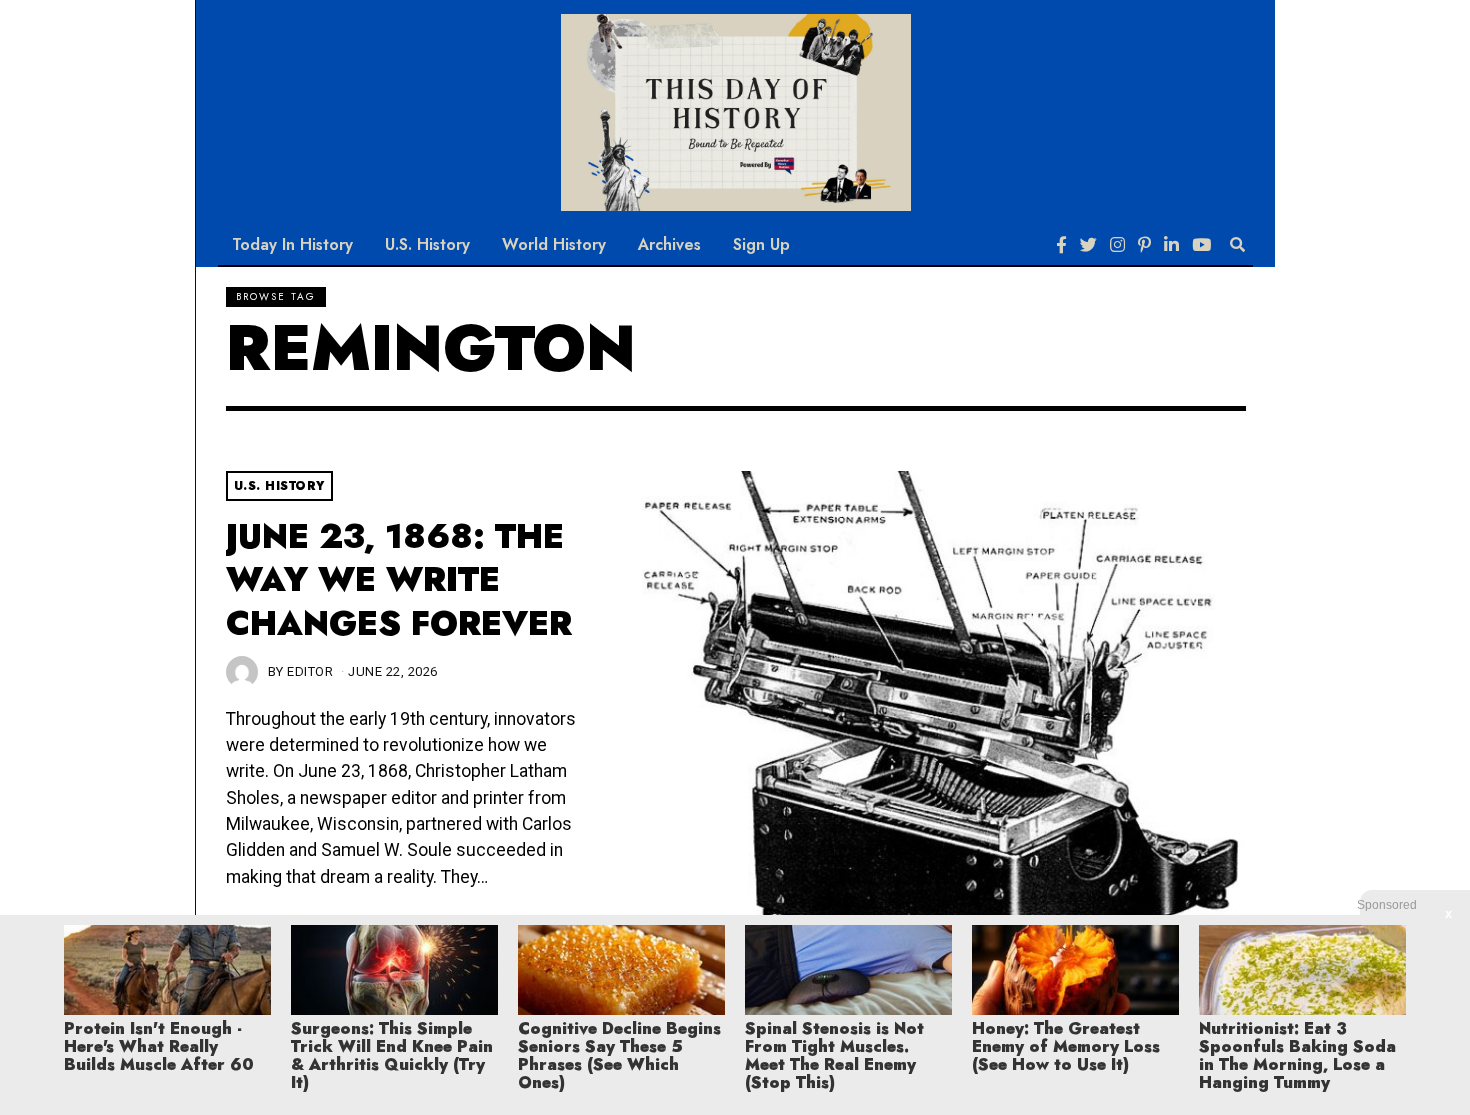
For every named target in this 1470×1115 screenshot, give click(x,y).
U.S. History (427, 244)
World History (554, 244)
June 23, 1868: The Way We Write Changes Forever (399, 580)
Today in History (292, 244)
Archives (669, 244)
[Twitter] (1088, 245)
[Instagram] (1117, 245)
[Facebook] (1061, 245)
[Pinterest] (1144, 245)
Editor (310, 671)
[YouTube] (1201, 245)
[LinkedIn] (1171, 245)
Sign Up (761, 244)
